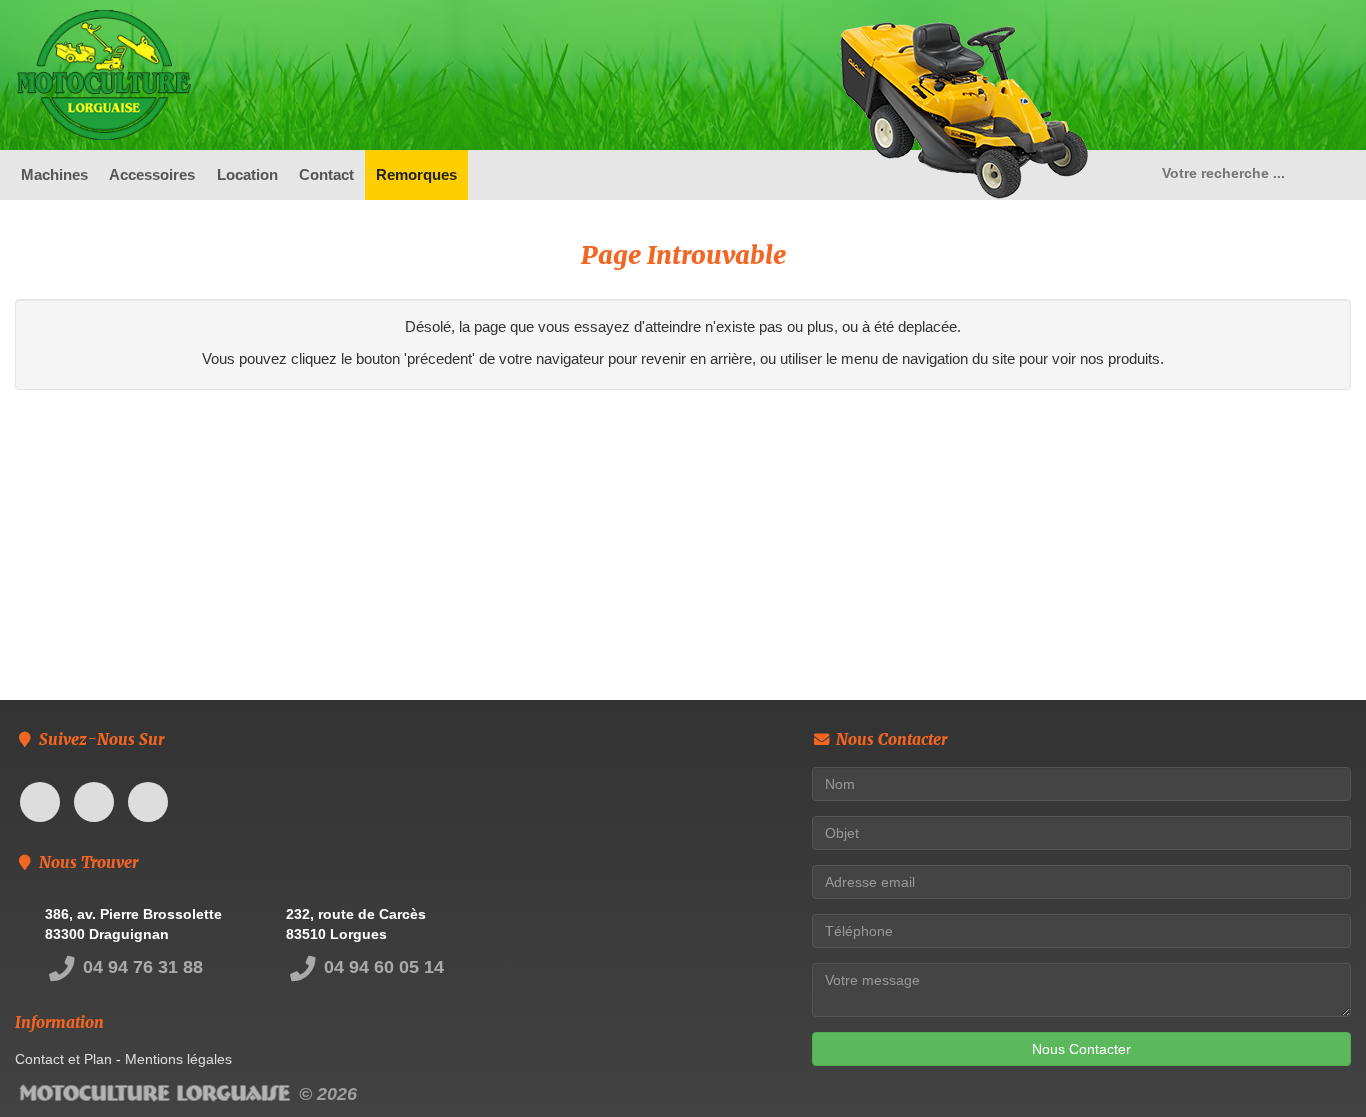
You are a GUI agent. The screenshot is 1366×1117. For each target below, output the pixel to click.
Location (247, 174)
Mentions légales (178, 1059)
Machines (54, 174)
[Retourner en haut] (1311, 1062)
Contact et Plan (63, 1059)
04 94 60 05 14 (381, 967)
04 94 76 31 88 (140, 967)
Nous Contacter (1081, 1049)
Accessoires (152, 174)
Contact (326, 174)
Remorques (416, 174)
